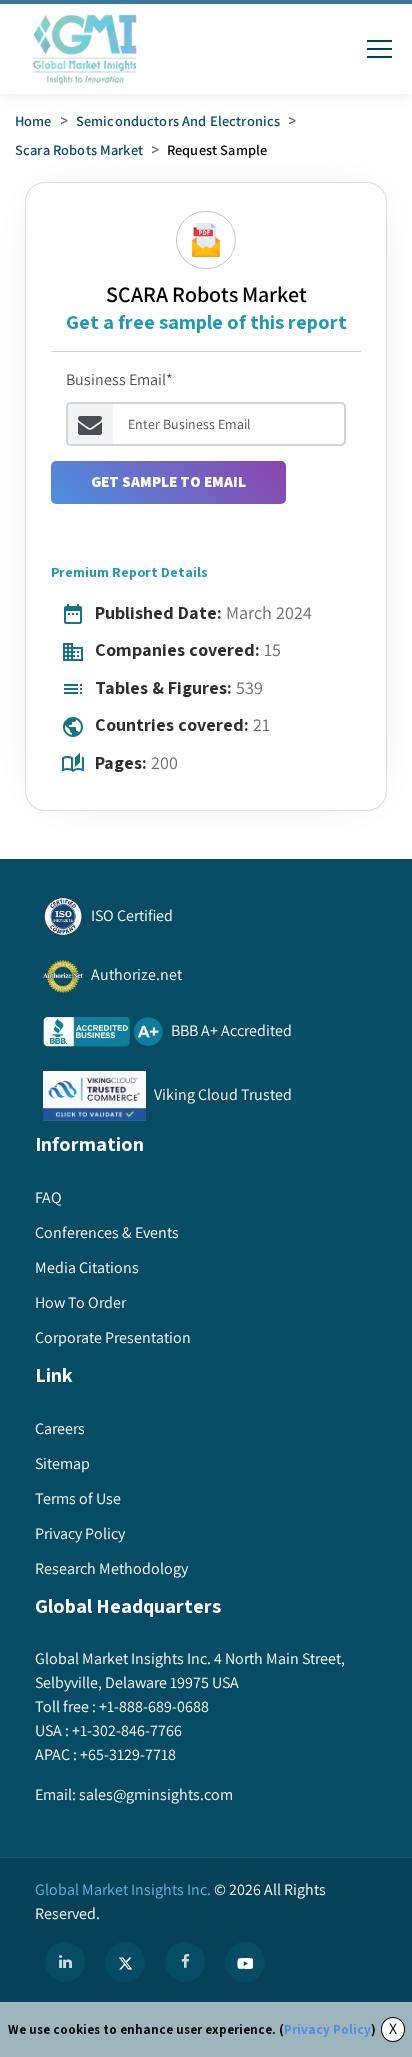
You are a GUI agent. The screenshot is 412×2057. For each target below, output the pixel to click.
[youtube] (245, 1962)
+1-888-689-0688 (154, 1706)
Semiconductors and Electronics (178, 120)
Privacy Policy (327, 2029)
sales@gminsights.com (156, 1794)
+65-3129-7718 (128, 1754)
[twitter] (125, 1962)
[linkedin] (65, 1962)
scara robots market (79, 149)
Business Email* (119, 379)
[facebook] (185, 1962)
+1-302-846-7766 (127, 1730)
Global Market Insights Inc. (123, 1889)
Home (33, 120)
